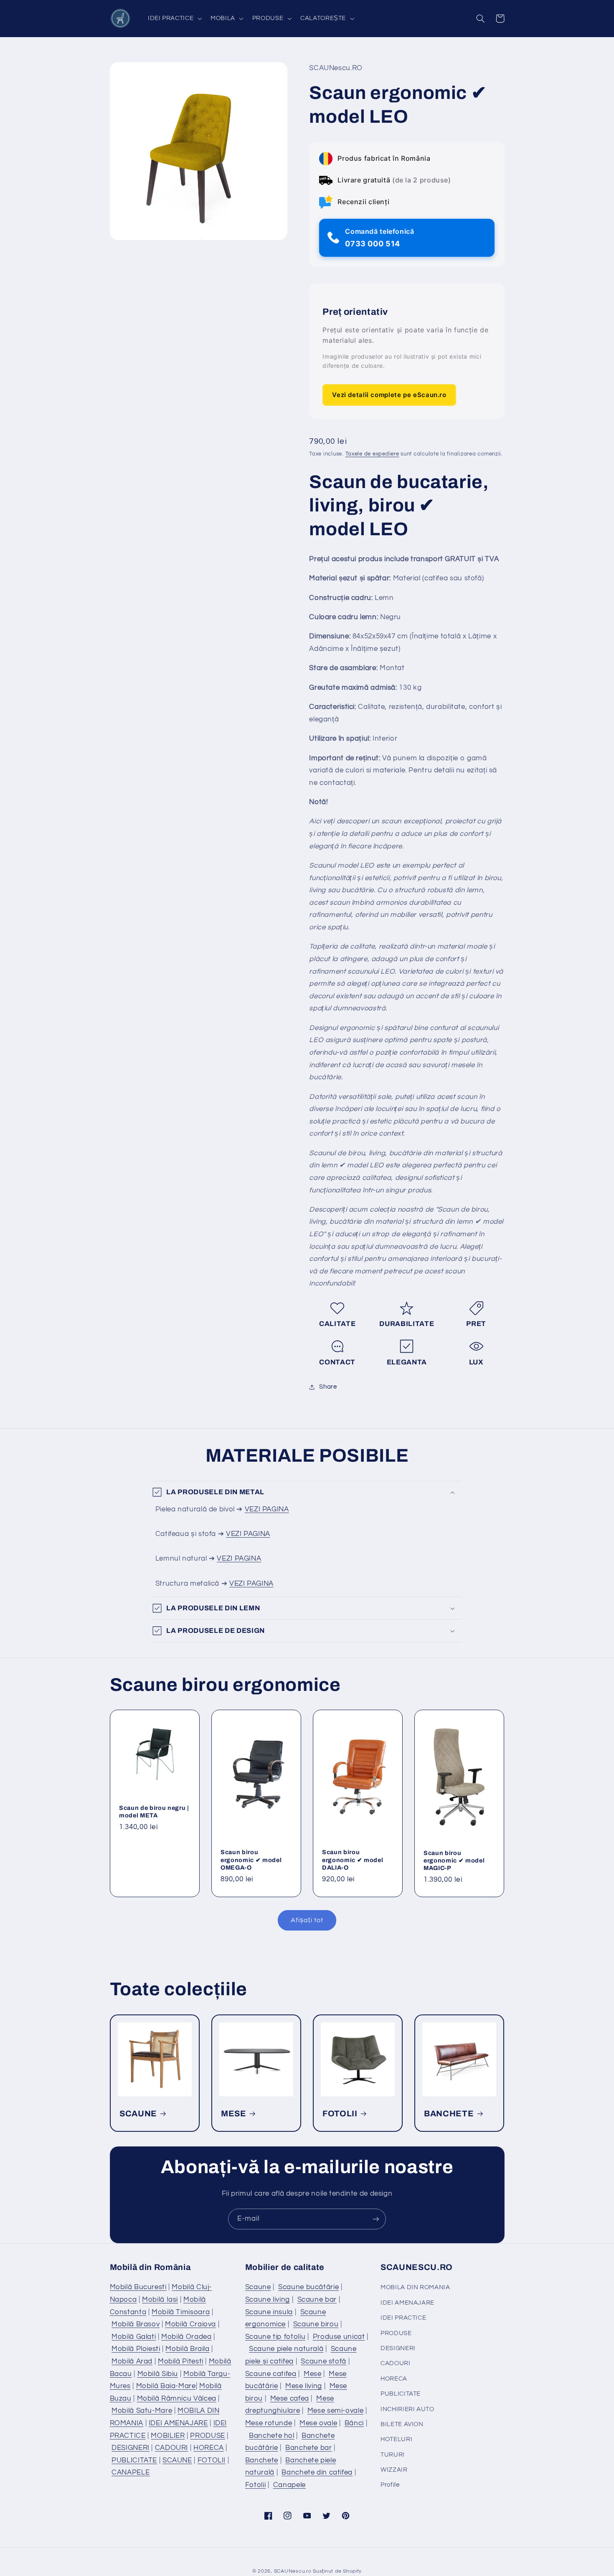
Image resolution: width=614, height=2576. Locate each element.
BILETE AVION (402, 2424)
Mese (313, 2374)
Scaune (258, 2287)
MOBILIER (168, 2436)
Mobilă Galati (134, 2337)
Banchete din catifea (317, 2472)
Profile (390, 2485)
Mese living (304, 2386)
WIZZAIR (394, 2470)
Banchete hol (272, 2436)
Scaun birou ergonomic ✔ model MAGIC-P (454, 1861)
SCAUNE (138, 2113)
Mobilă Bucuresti (138, 2287)
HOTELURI (396, 2439)
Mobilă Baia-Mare (166, 2386)
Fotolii (255, 2485)
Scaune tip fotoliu (275, 2337)
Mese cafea (290, 2399)
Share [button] (328, 1387)
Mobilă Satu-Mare (142, 2411)
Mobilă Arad (132, 2361)
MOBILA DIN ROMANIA (415, 2287)
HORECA (209, 2448)
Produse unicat (339, 2337)
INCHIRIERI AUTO (407, 2409)
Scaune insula (269, 2312)
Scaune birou (316, 2324)
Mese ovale (318, 2423)
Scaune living (268, 2300)
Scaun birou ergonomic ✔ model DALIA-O (353, 1860)
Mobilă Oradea (186, 2337)
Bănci (354, 2423)
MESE (234, 2113)
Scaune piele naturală (286, 2349)
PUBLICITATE (134, 2460)
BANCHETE (449, 2113)
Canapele (289, 2485)
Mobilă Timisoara (181, 2312)
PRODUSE (207, 2436)
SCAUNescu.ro (293, 2571)
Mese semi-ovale (335, 2411)
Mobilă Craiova (190, 2324)
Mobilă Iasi (160, 2300)
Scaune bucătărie (308, 2287)
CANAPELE (131, 2472)
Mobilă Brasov (136, 2324)
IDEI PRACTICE (403, 2318)
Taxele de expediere (372, 454)
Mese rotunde (269, 2423)
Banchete (262, 2460)
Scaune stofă (323, 2361)
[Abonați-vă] (376, 2219)
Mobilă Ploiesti (136, 2349)
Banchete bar (309, 2448)
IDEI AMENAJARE (178, 2423)
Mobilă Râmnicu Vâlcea (177, 2399)
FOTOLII (340, 2113)
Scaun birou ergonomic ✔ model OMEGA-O (251, 1860)
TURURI (393, 2455)
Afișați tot (307, 1920)
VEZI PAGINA (267, 1509)
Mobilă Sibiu (158, 2374)
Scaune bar (317, 2300)
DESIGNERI (131, 2448)
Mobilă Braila (187, 2349)
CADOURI (171, 2448)
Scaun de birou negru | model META (154, 1812)
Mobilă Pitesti (181, 2361)
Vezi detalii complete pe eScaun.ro (389, 395)
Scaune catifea (271, 2374)
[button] (174, 18)
